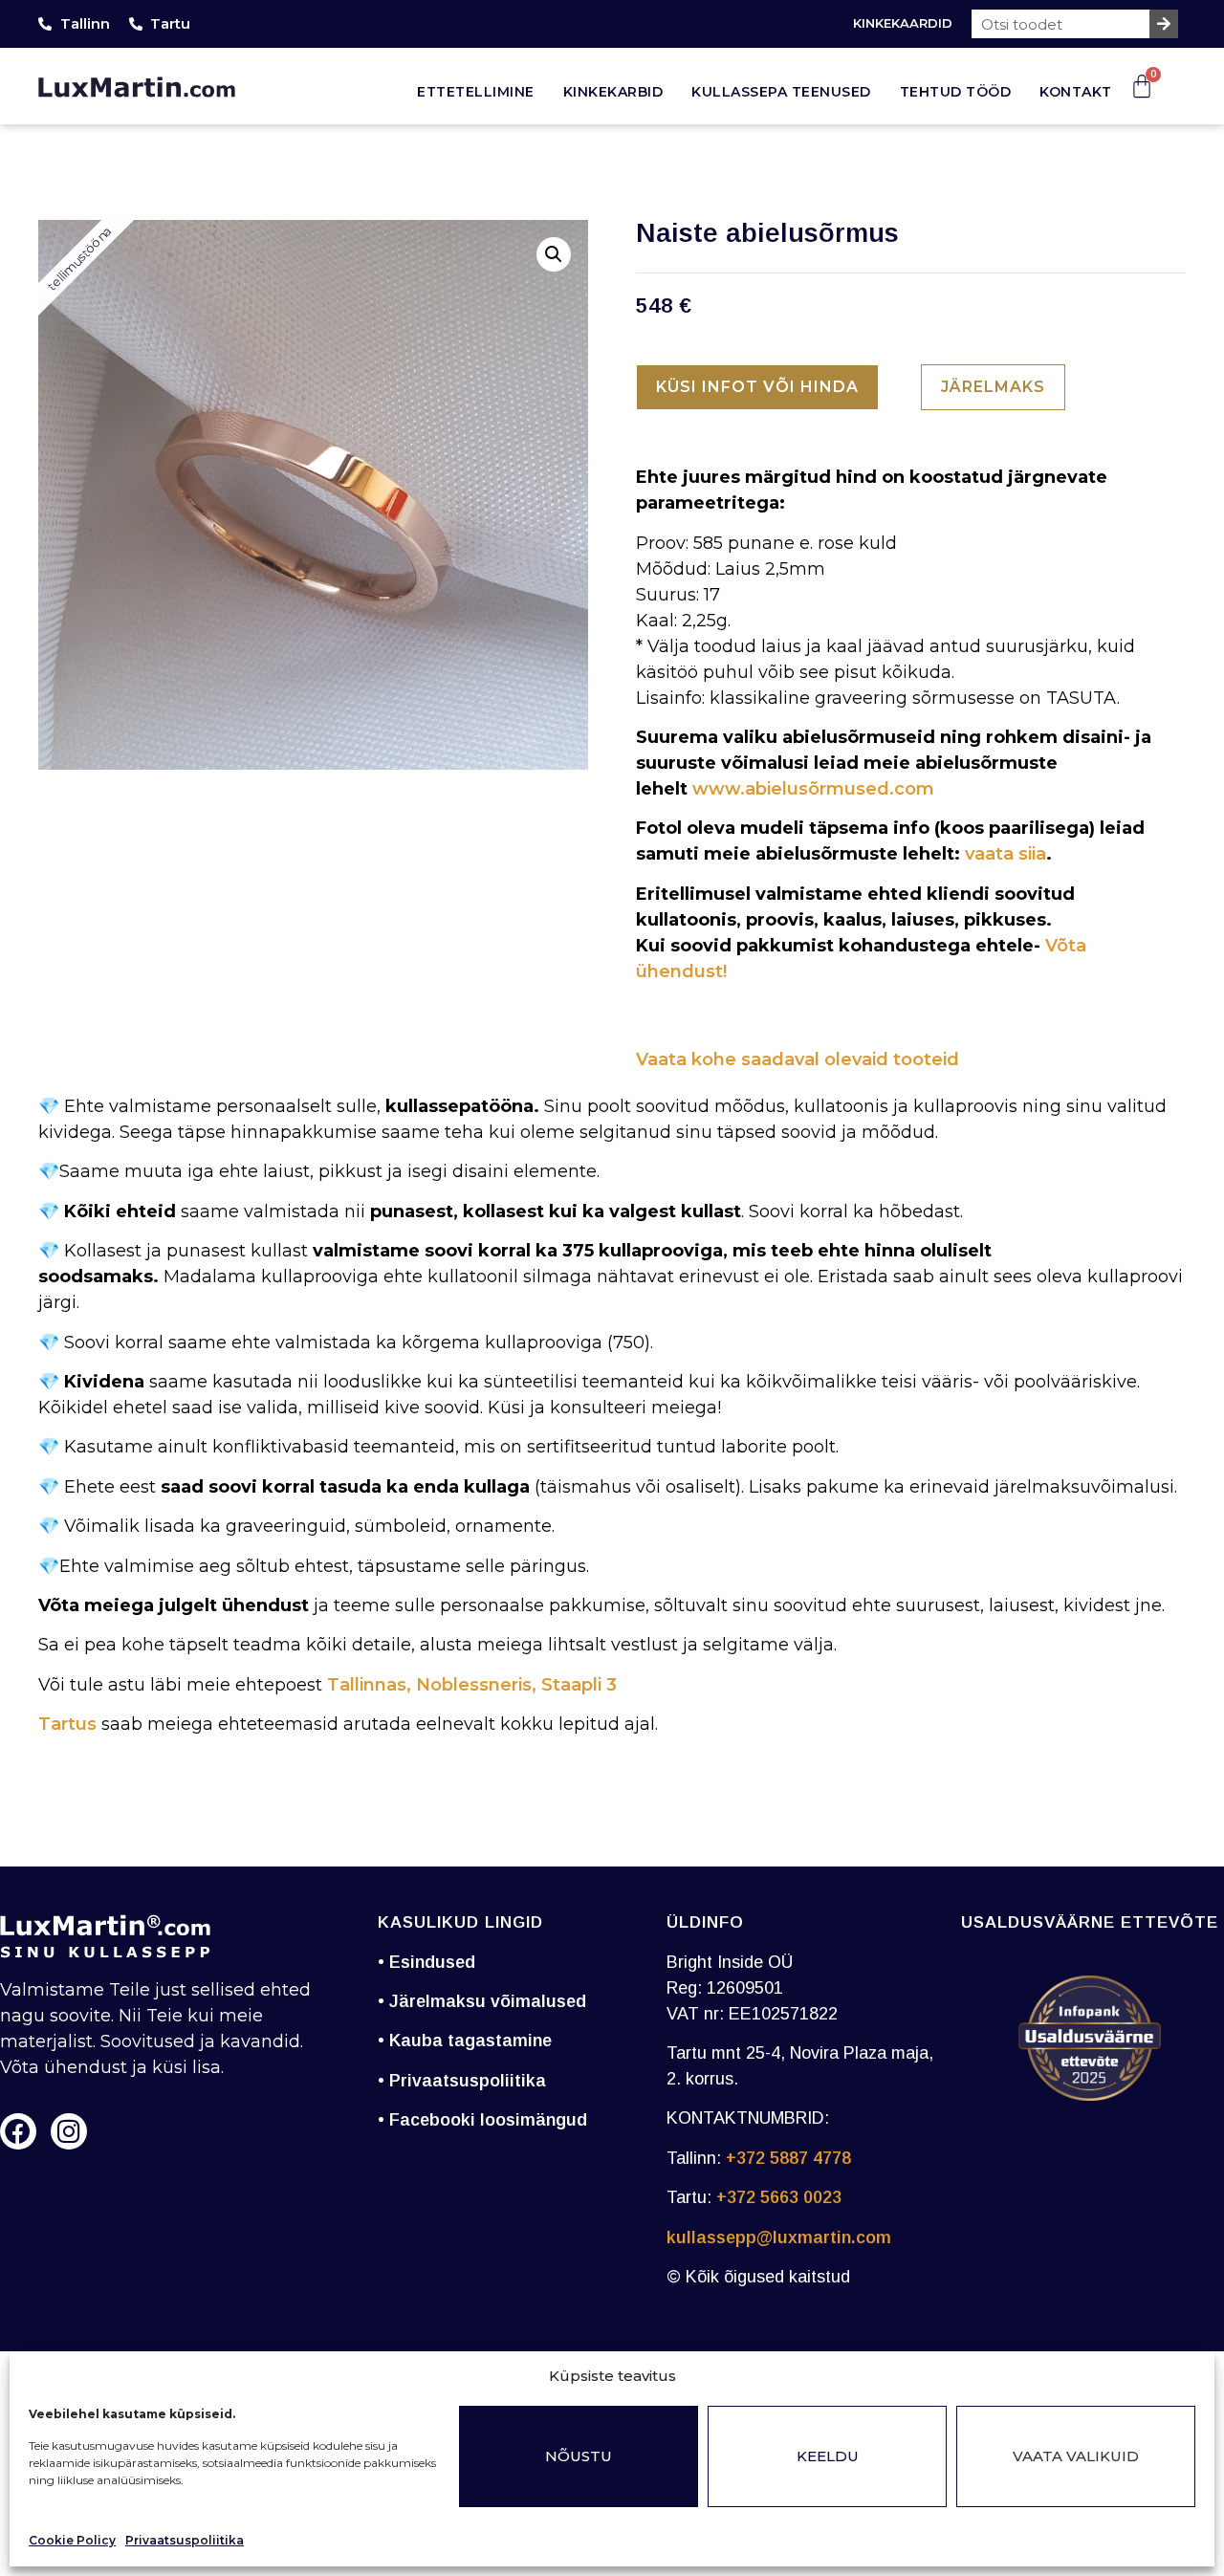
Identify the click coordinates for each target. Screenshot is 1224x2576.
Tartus (67, 1724)
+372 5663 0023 (779, 2197)
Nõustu (579, 2456)
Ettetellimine (476, 92)
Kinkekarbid (613, 92)
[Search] (1164, 24)
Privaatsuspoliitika (185, 2540)
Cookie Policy (72, 2540)
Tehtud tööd (956, 92)
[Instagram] (69, 2131)
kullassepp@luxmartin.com (779, 2238)
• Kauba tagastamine (465, 2041)
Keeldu (828, 2456)
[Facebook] (18, 2131)
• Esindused (426, 1962)
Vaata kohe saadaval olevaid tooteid (798, 1059)
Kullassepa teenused (781, 92)
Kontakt (1076, 92)
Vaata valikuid (1076, 2456)
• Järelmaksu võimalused (482, 2001)
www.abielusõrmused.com (813, 789)
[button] (554, 254)
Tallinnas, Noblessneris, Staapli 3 (470, 1685)
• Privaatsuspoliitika (462, 2081)
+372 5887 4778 (788, 2158)
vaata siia (1005, 854)
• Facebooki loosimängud (482, 2120)
